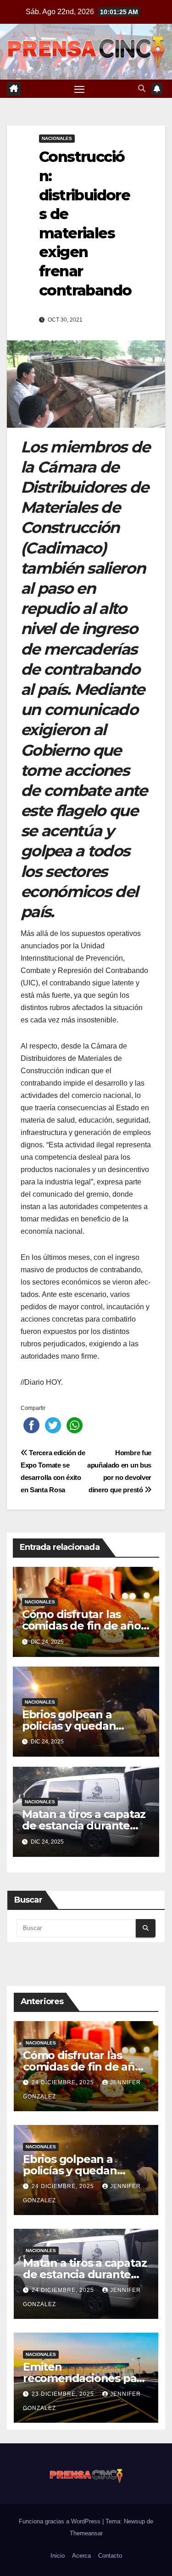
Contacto (110, 2556)
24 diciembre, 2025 (64, 2082)
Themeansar (86, 2533)
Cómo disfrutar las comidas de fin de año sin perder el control (81, 1626)
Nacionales (57, 138)
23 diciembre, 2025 (64, 2394)
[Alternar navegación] (79, 89)
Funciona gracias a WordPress (61, 2521)
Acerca (81, 2556)
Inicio (58, 2556)
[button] (142, 89)
